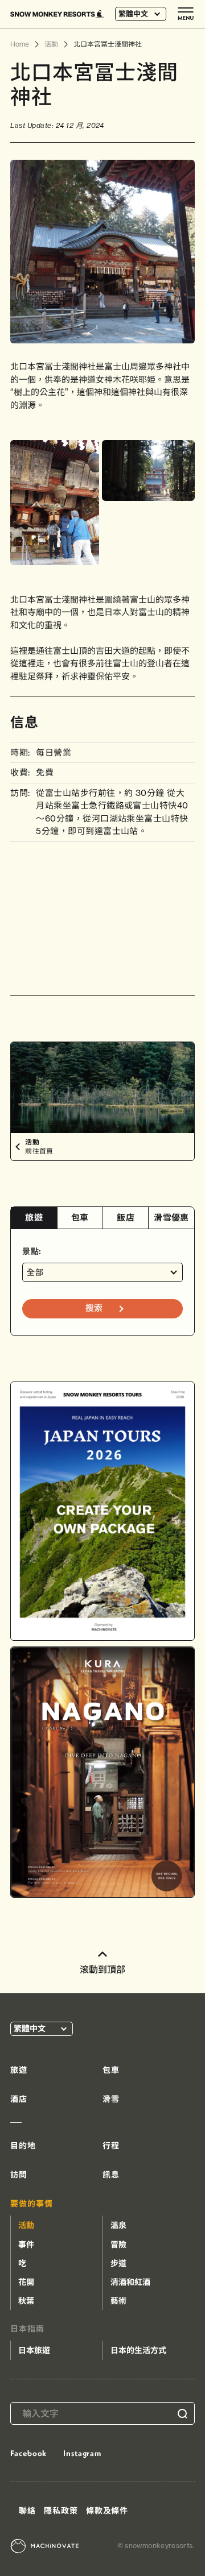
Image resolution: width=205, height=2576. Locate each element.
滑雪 (111, 2099)
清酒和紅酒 (130, 2282)
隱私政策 (61, 2511)
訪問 (19, 2175)
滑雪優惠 (171, 1218)
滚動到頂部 (102, 1969)
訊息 (111, 2175)
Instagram (82, 2453)
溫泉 (118, 2225)
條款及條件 (107, 2511)
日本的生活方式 (138, 2350)
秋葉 (26, 2301)
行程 (111, 2146)
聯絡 (27, 2511)
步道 (118, 2263)
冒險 (118, 2245)
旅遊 (34, 1218)
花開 (26, 2282)
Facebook (28, 2453)
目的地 (23, 2146)
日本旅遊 (34, 2350)
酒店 (19, 2099)
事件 (26, 2245)
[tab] (34, 1218)
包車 (80, 1218)
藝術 (118, 2301)
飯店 (126, 1218)
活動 (26, 2225)
